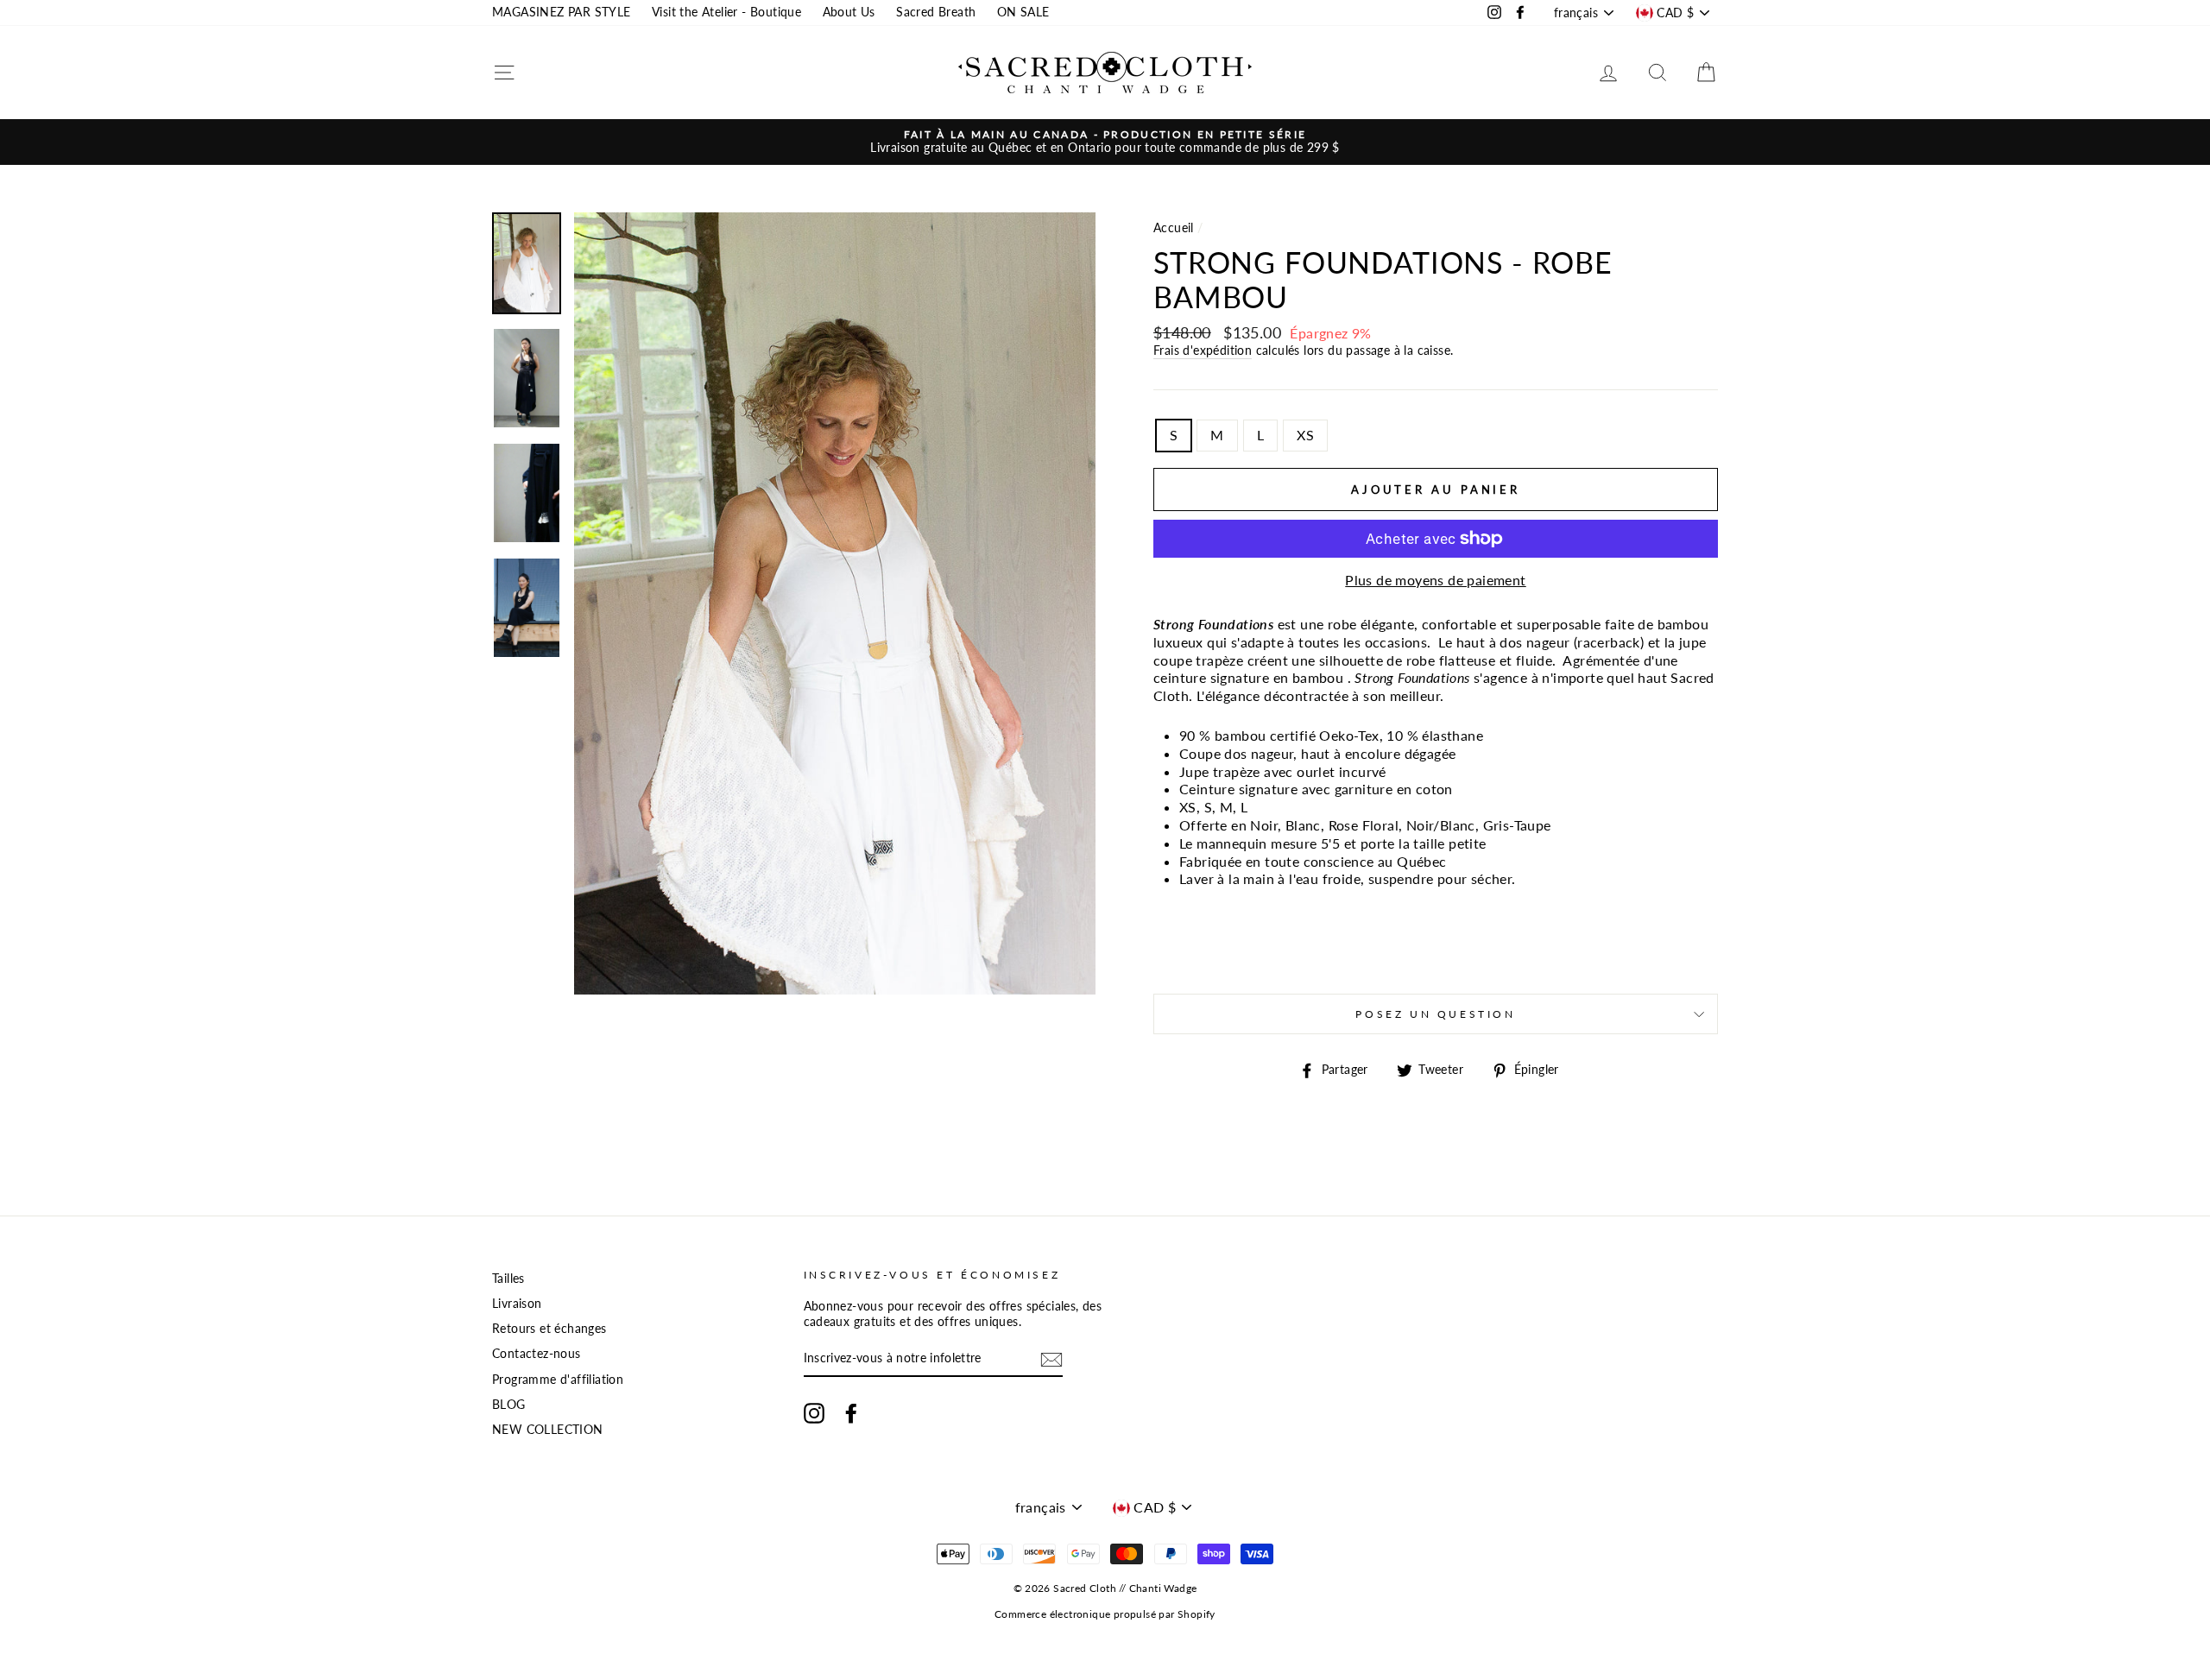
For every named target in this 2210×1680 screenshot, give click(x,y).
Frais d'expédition (1203, 351)
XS (1305, 435)
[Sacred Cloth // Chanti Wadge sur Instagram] (814, 1413)
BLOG (509, 1405)
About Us (849, 12)
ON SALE (1023, 12)
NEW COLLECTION (548, 1430)
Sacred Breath (936, 12)
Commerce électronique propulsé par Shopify (1105, 1614)
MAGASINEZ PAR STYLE (562, 12)
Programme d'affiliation (558, 1380)
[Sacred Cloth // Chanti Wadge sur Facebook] (851, 1413)
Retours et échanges (549, 1329)
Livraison (517, 1304)
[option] (1105, 142)
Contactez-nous (537, 1354)
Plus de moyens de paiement (1435, 580)
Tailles (508, 1279)
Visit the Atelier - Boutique (726, 12)
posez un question (1435, 1014)
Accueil (1174, 228)
